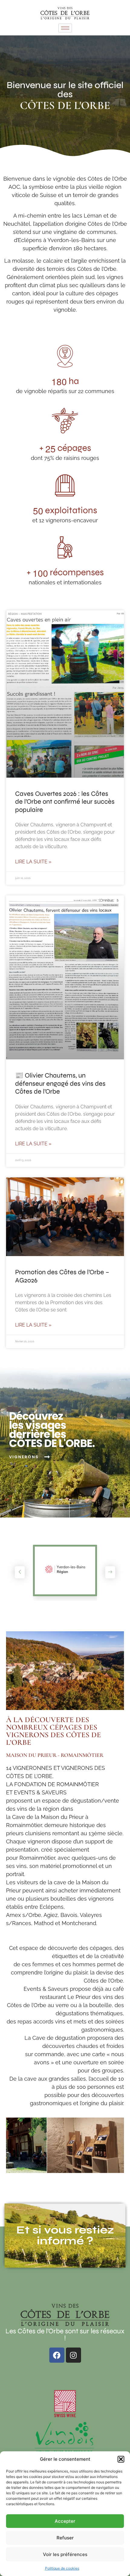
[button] (121, 2459)
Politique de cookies (62, 2568)
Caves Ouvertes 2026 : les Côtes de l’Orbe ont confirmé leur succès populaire (65, 802)
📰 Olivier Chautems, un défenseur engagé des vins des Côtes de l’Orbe (60, 1083)
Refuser (65, 2538)
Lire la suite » (33, 862)
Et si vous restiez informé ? (65, 2235)
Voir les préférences (65, 2554)
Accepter (65, 2521)
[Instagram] (73, 2355)
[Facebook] (57, 2355)
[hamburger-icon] (65, 28)
